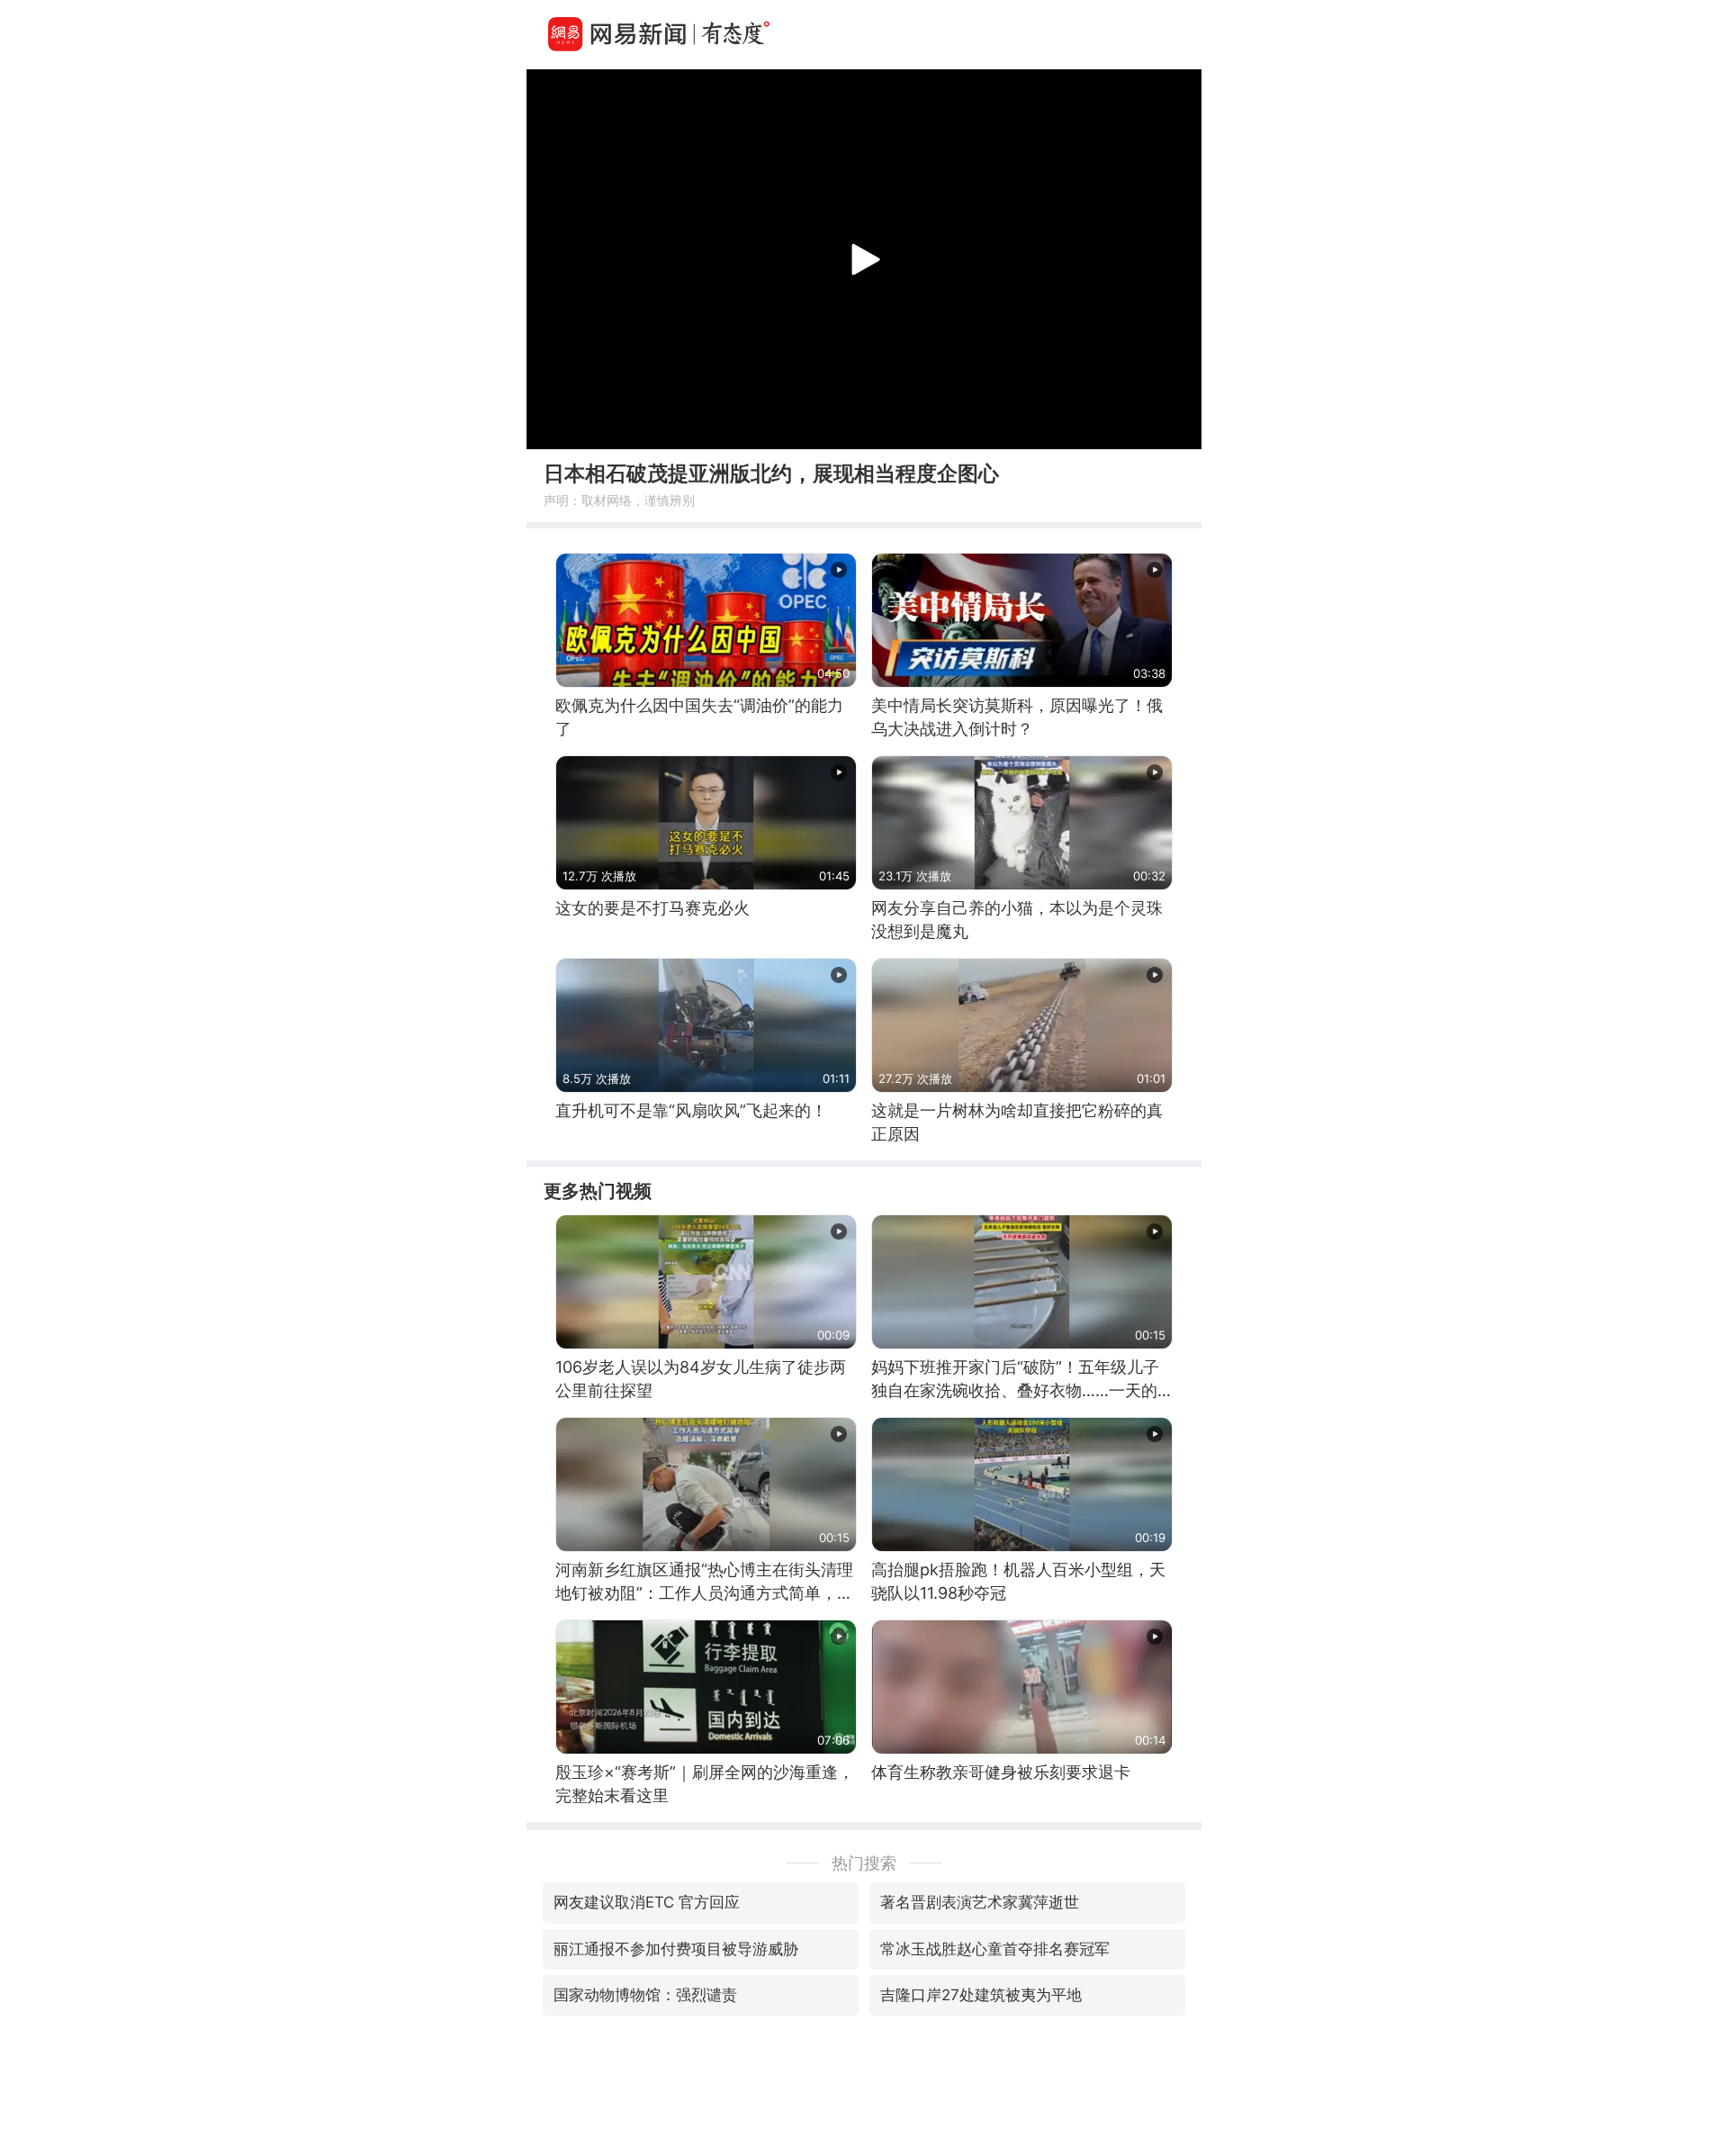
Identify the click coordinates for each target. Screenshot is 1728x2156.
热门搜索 (864, 1863)
